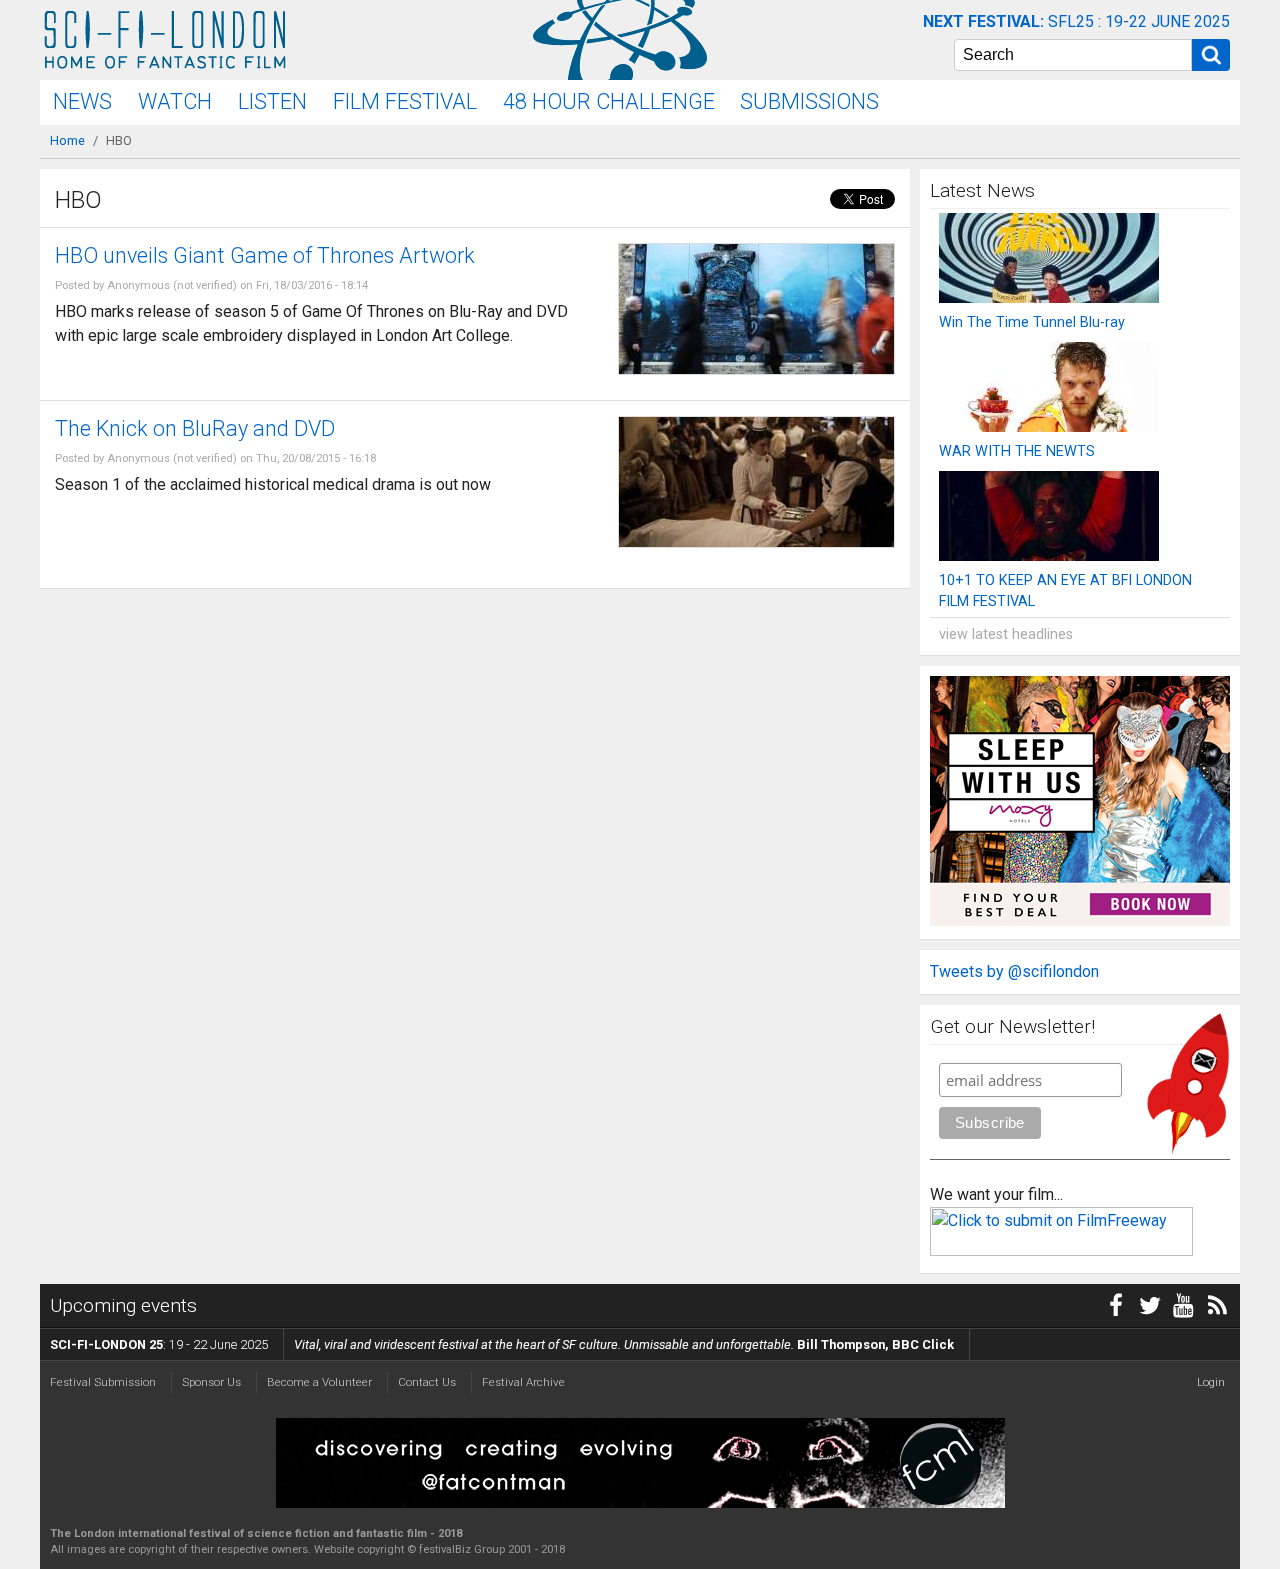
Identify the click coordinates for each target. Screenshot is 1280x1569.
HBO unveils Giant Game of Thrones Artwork (265, 255)
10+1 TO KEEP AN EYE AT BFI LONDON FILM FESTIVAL (1065, 591)
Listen (272, 101)
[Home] (165, 40)
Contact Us (427, 1382)
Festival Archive (523, 1382)
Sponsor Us (211, 1382)
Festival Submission (103, 1382)
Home (67, 140)
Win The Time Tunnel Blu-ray (1032, 322)
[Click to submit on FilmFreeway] (1061, 1250)
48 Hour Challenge (609, 101)
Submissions (809, 101)
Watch (175, 101)
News (82, 101)
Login (1211, 1382)
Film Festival (405, 101)
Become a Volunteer (319, 1382)
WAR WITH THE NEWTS (1017, 451)
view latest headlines (1006, 634)
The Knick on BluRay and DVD (195, 428)
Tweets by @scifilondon (1014, 971)
